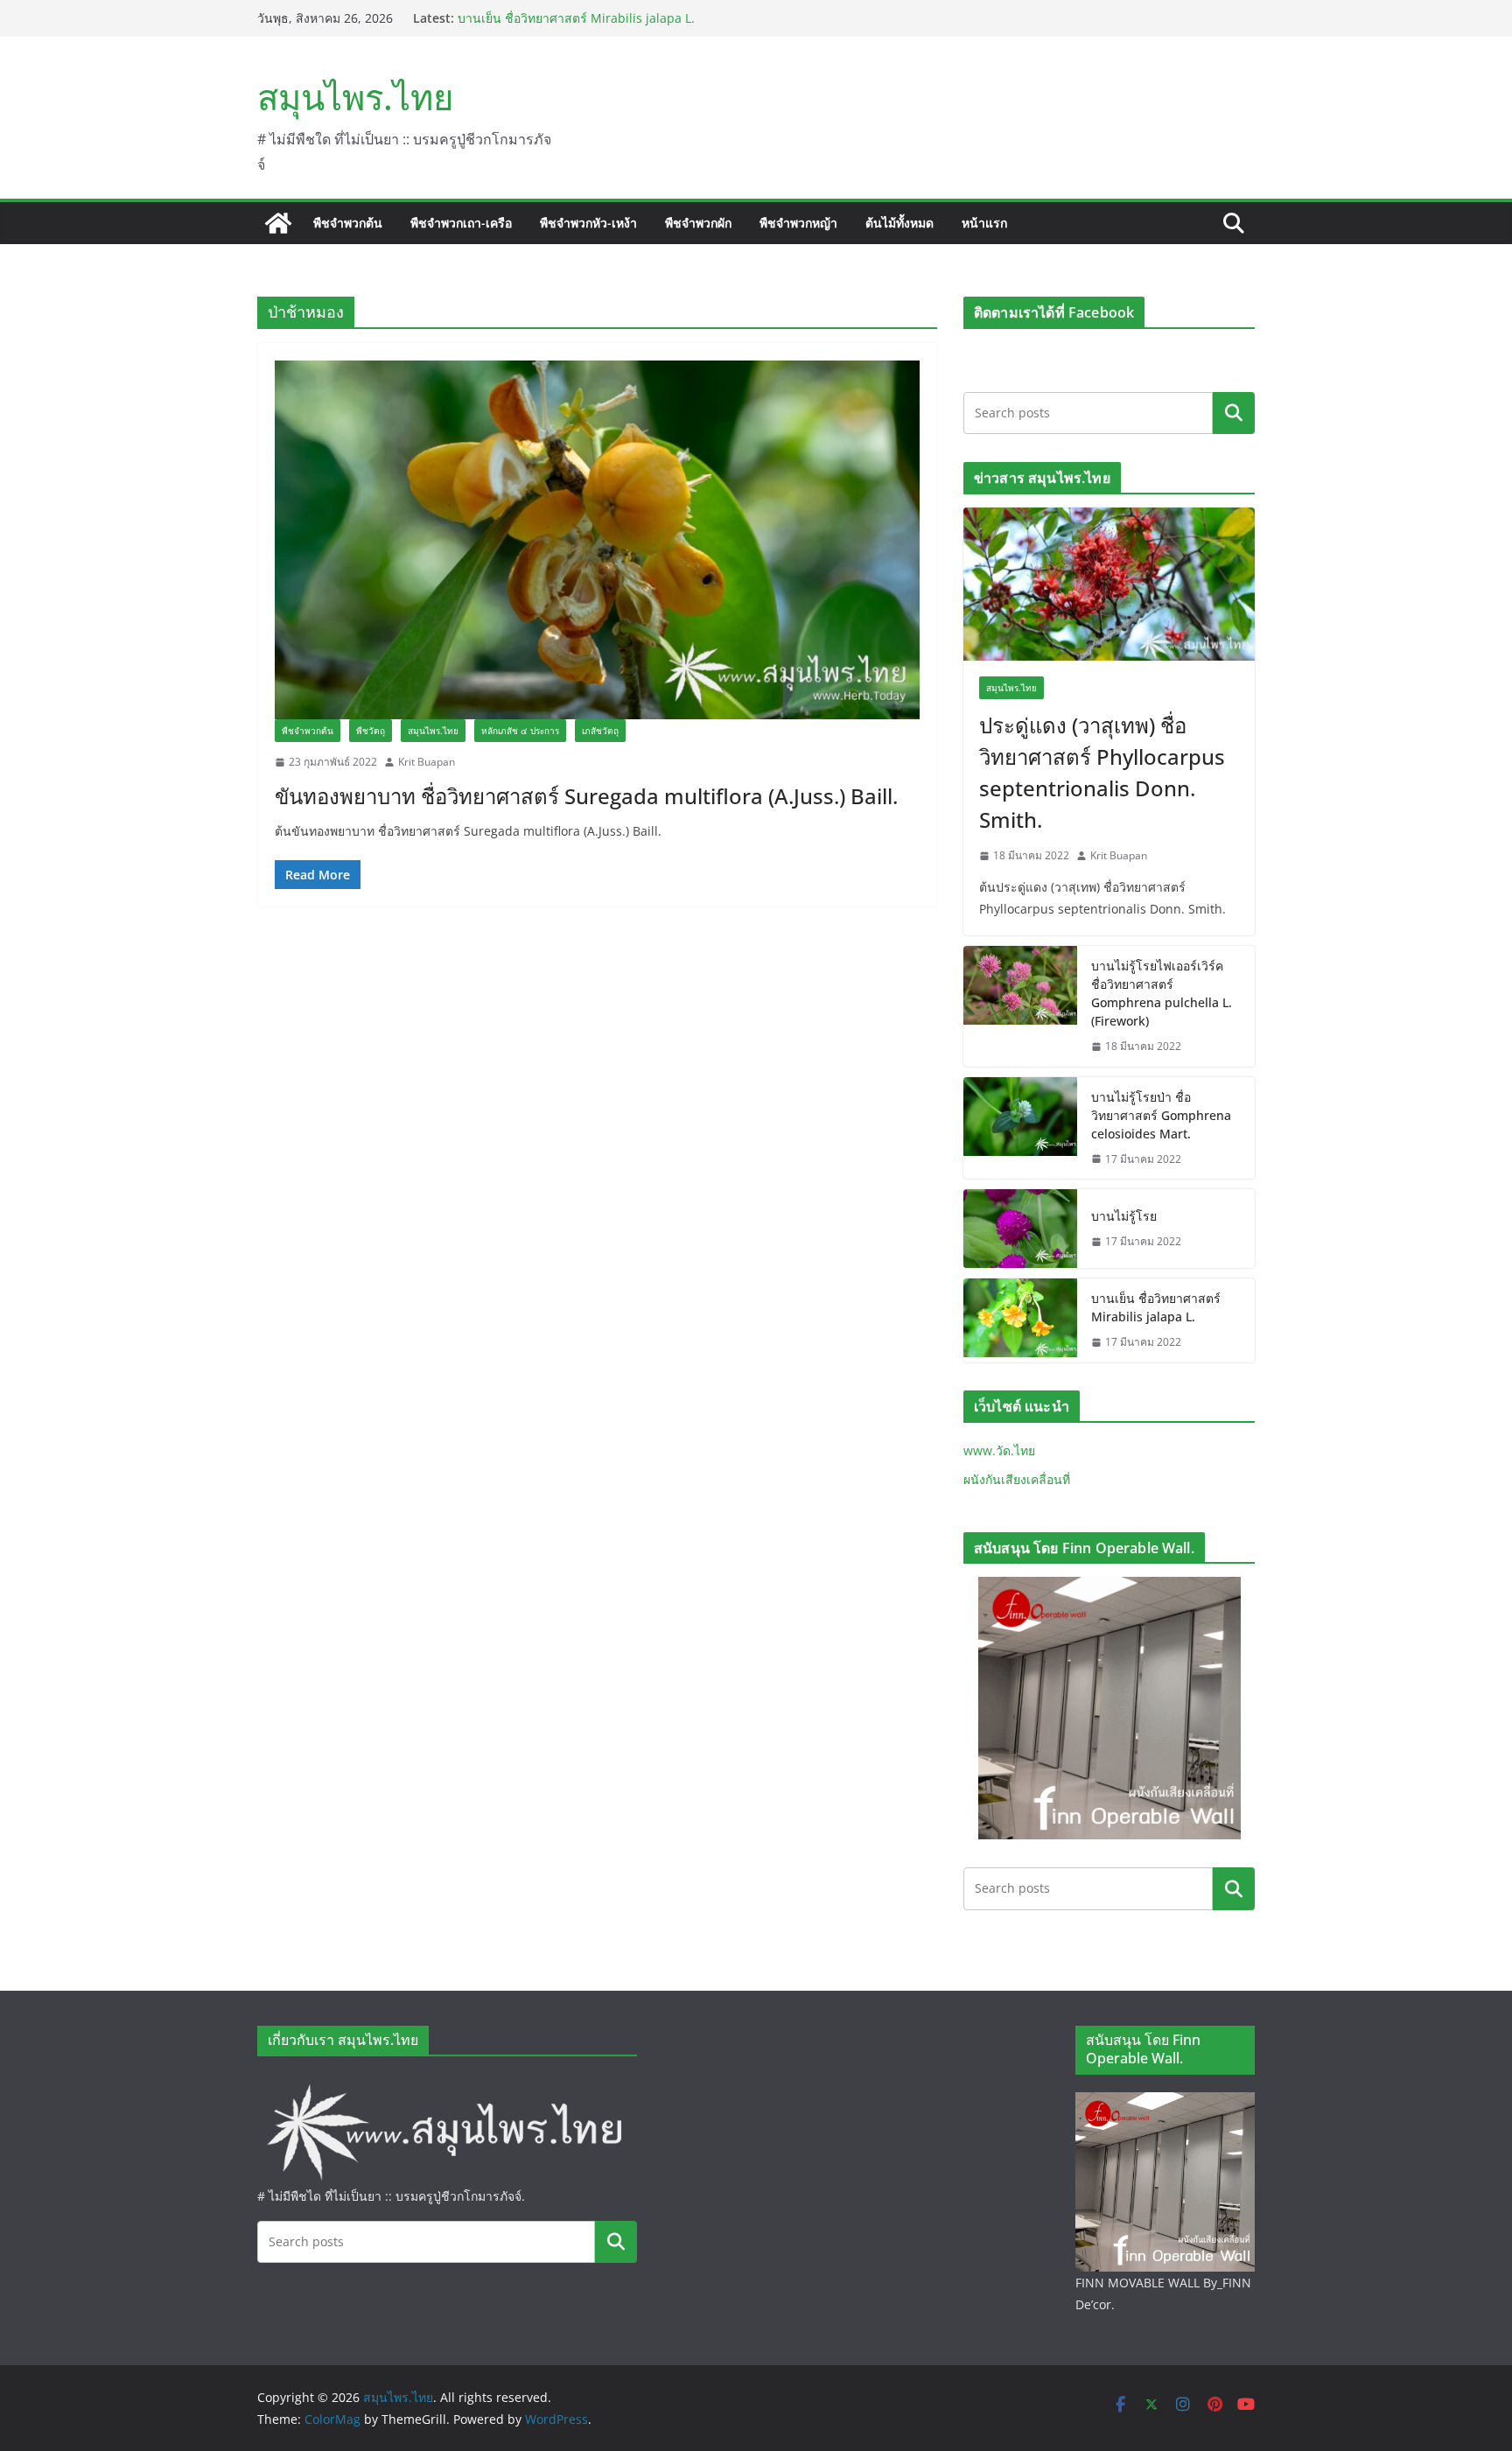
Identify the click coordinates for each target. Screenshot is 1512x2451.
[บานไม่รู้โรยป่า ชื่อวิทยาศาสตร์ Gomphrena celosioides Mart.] (1020, 1128)
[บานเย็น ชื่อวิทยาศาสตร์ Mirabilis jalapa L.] (1020, 1320)
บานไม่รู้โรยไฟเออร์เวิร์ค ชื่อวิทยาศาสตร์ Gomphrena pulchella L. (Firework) (1162, 993)
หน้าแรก (984, 223)
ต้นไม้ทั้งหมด (899, 223)
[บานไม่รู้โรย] (1020, 1229)
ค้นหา (1234, 413)
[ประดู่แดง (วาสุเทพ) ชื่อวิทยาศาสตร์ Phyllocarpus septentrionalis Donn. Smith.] (1109, 584)
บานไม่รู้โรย (490, 18)
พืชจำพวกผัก (698, 223)
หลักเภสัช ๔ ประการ (520, 731)
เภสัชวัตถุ (600, 731)
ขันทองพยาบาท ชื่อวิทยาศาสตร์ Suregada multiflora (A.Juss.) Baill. (586, 796)
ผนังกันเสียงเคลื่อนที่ (1017, 1479)
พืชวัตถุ (371, 731)
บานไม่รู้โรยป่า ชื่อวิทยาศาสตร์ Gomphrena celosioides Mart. (1161, 1115)
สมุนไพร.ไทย (355, 97)
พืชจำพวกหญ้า (798, 223)
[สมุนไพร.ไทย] (278, 223)
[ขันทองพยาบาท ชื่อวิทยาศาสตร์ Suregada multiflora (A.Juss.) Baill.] (597, 540)
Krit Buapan (427, 762)
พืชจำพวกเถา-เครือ (461, 223)
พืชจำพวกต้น (348, 223)
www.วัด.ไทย (999, 1450)
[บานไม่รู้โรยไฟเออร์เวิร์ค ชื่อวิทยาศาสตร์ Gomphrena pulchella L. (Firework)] (1020, 1006)
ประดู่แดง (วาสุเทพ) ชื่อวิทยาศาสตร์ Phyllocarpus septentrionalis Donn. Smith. (1102, 772)
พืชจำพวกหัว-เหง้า (588, 223)
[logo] (447, 2085)
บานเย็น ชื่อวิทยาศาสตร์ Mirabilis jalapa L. (1156, 1307)
